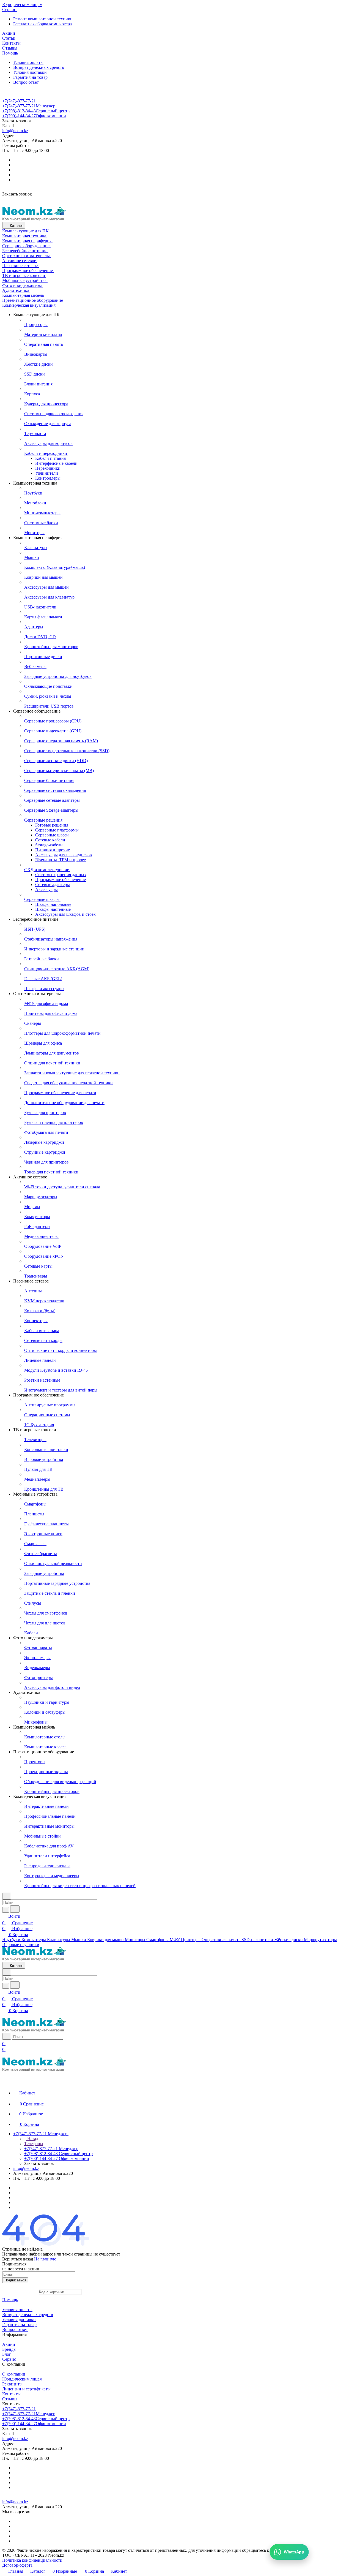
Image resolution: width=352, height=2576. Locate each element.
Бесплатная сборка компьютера (42, 24)
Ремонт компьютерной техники (43, 19)
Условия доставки (30, 72)
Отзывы (10, 2399)
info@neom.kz (15, 131)
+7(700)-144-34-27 (34, 116)
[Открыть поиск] (7, 2036)
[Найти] (15, 1909)
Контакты (11, 2394)
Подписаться (15, 2280)
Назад (32, 2139)
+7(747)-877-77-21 (19, 101)
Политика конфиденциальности (32, 2560)
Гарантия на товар (30, 77)
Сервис (9, 2359)
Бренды (9, 2349)
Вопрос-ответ (26, 82)
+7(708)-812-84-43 (36, 111)
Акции (9, 2344)
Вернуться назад (18, 2259)
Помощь (10, 2300)
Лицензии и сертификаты (26, 2389)
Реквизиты (12, 2384)
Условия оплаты (28, 62)
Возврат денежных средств (39, 67)
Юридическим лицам (22, 2379)
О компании (14, 2374)
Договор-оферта (17, 2565)
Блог (7, 2354)
